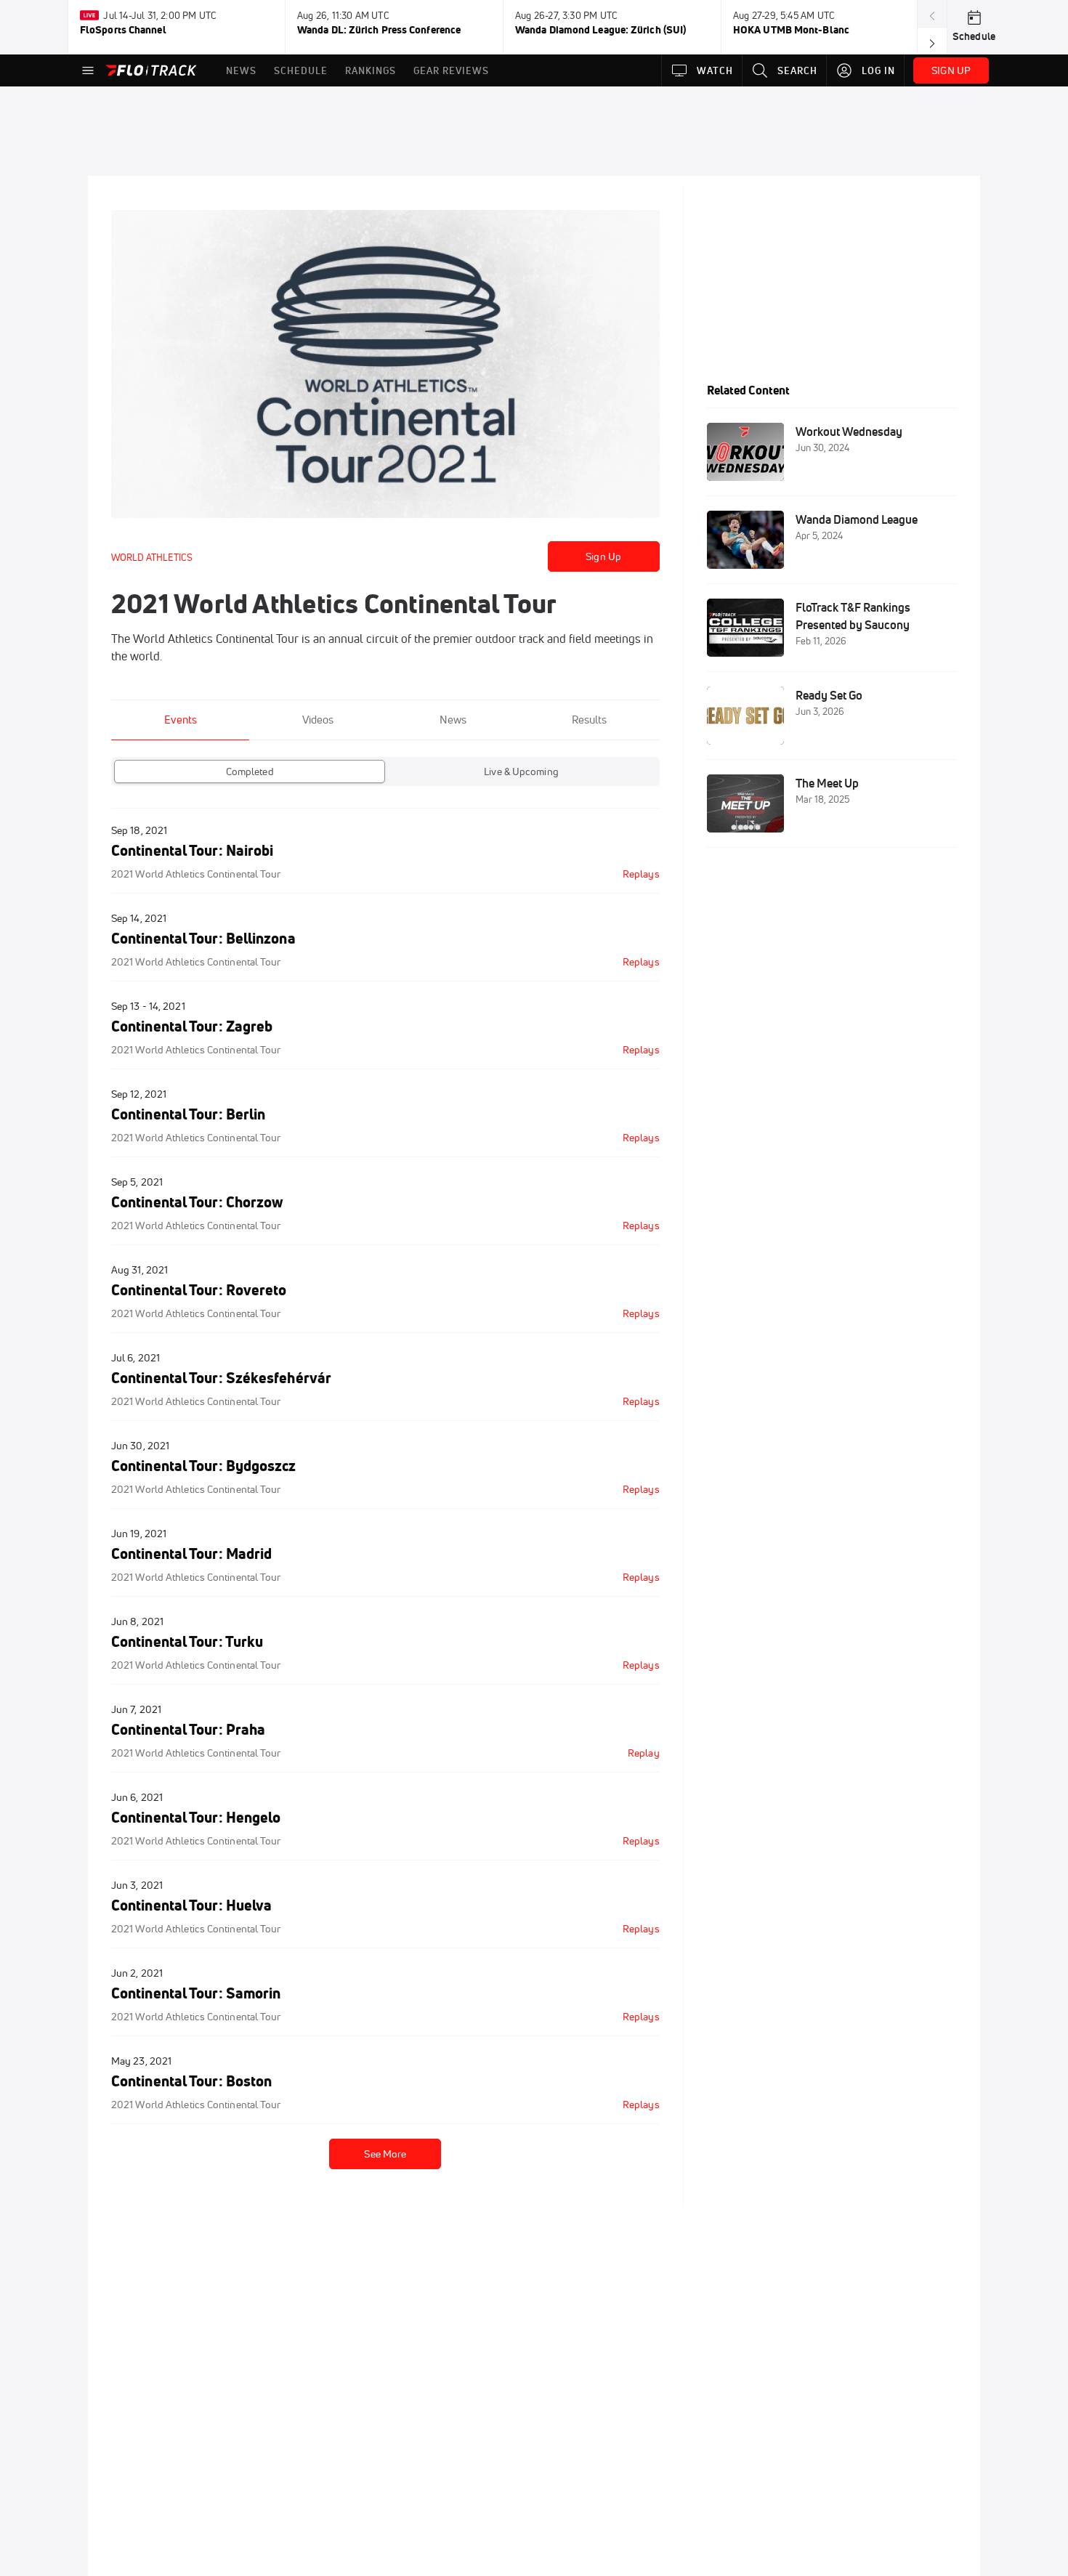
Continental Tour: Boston (191, 2081)
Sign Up (603, 556)
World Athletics (152, 557)
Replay (644, 1753)
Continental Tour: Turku (187, 1641)
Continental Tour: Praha (188, 1729)
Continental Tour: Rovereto (199, 1290)
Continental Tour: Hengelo (196, 1817)
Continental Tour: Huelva (191, 1905)
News (453, 720)
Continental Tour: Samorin (196, 1993)
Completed (250, 771)
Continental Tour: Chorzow (197, 1202)
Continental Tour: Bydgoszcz (204, 1466)
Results (589, 720)
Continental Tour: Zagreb (192, 1026)
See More (385, 2154)
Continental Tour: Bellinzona (203, 938)
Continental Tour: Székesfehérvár (221, 1378)
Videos (318, 720)
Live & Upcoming (521, 771)
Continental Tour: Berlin (188, 1114)
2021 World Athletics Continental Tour (196, 874)
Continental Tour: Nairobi (192, 850)
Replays (641, 874)
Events (181, 720)
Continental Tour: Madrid (191, 1554)
